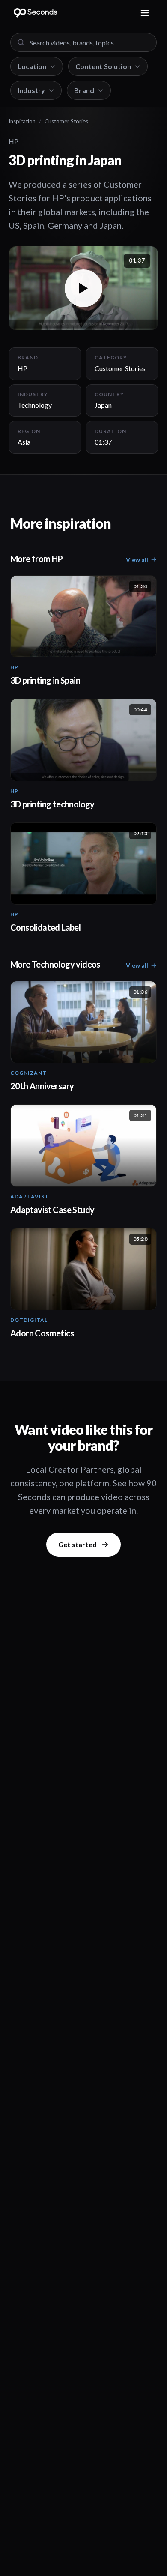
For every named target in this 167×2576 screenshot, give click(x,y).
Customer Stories (66, 121)
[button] (83, 288)
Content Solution (103, 66)
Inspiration (22, 121)
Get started (78, 1544)
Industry (31, 90)
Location (32, 66)
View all (137, 560)
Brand (84, 90)
